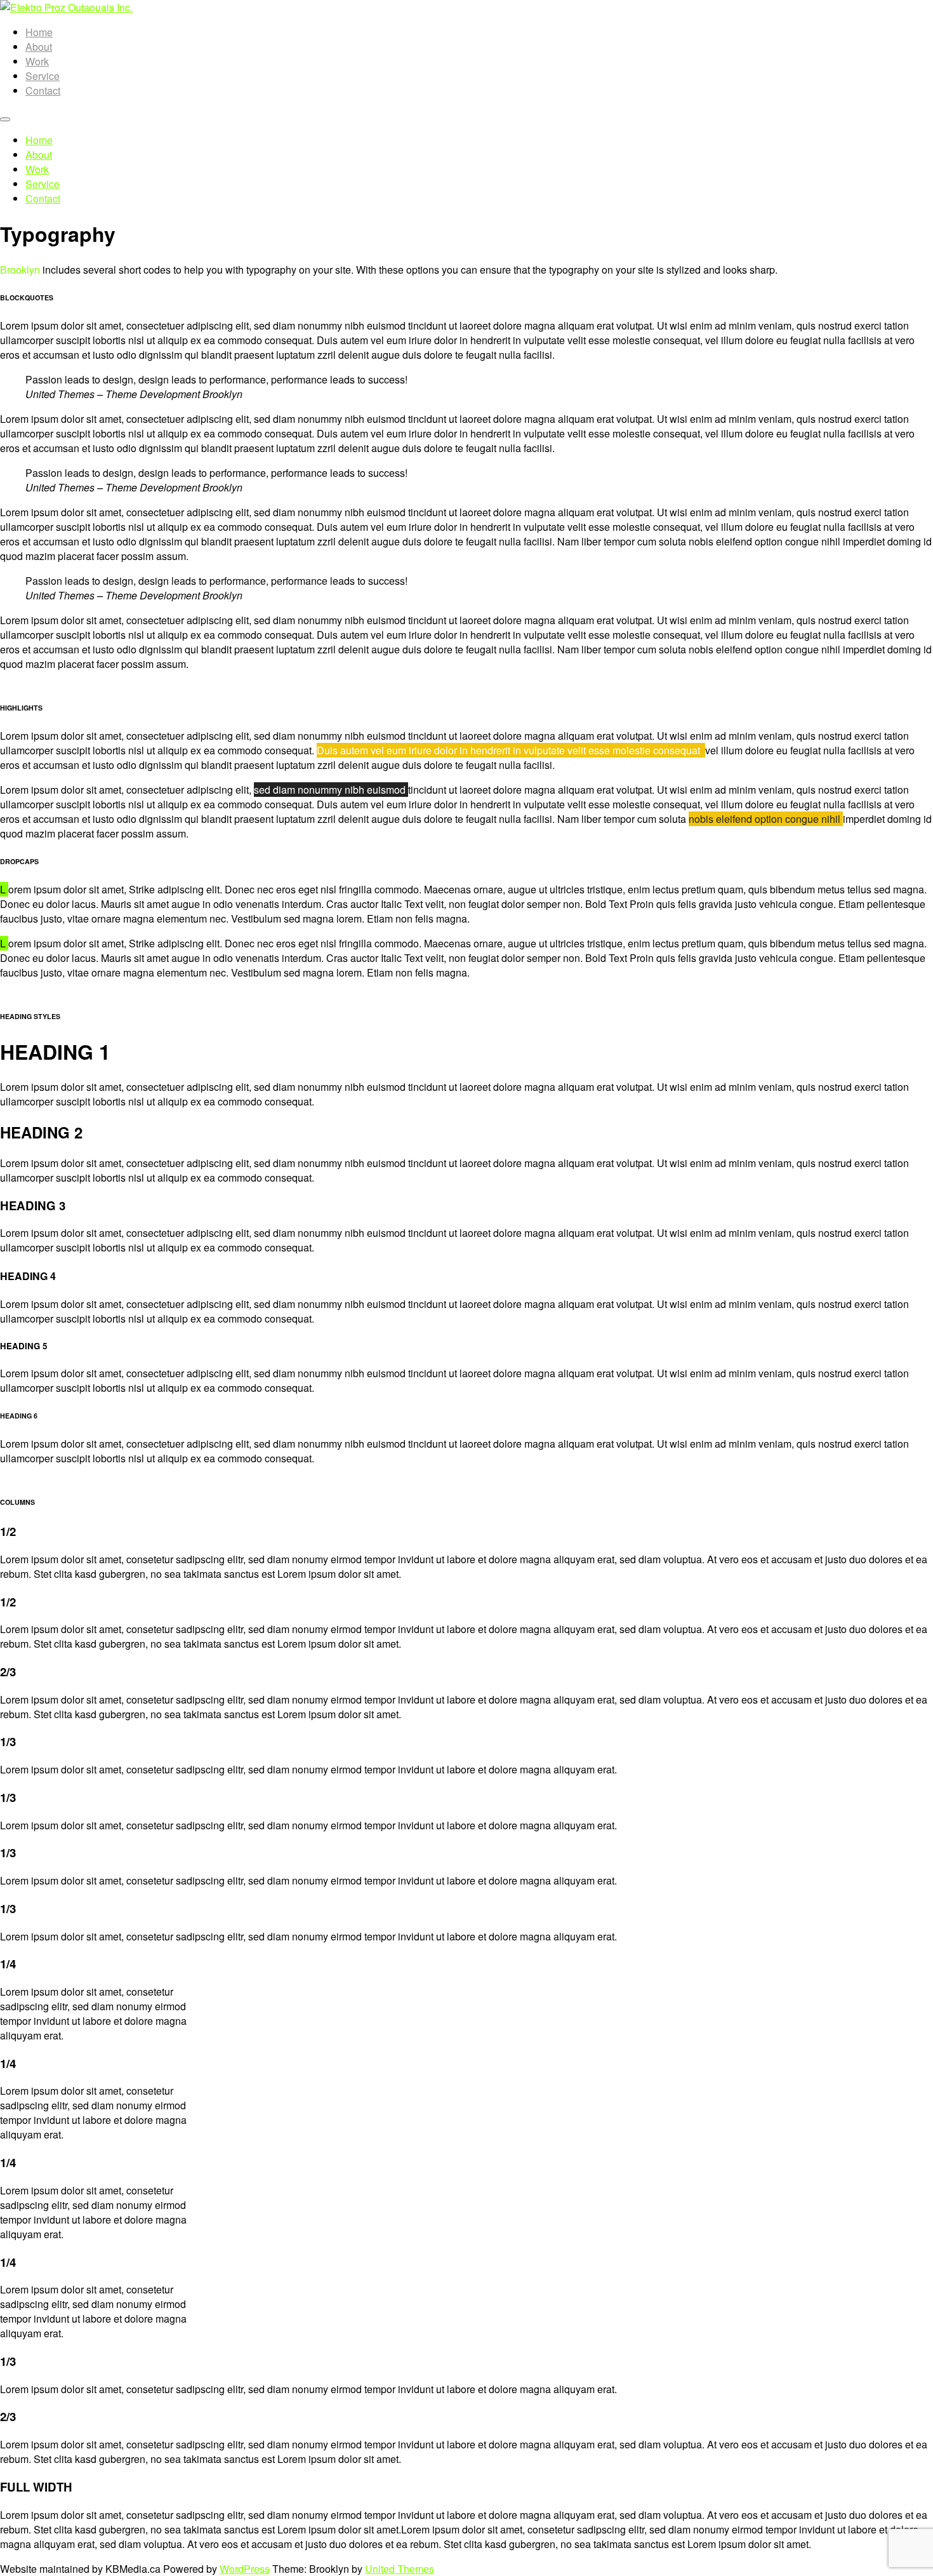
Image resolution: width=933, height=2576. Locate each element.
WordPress (245, 2569)
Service (43, 76)
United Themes (400, 2569)
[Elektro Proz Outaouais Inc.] (66, 7)
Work (37, 61)
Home (39, 32)
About (39, 47)
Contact (43, 90)
